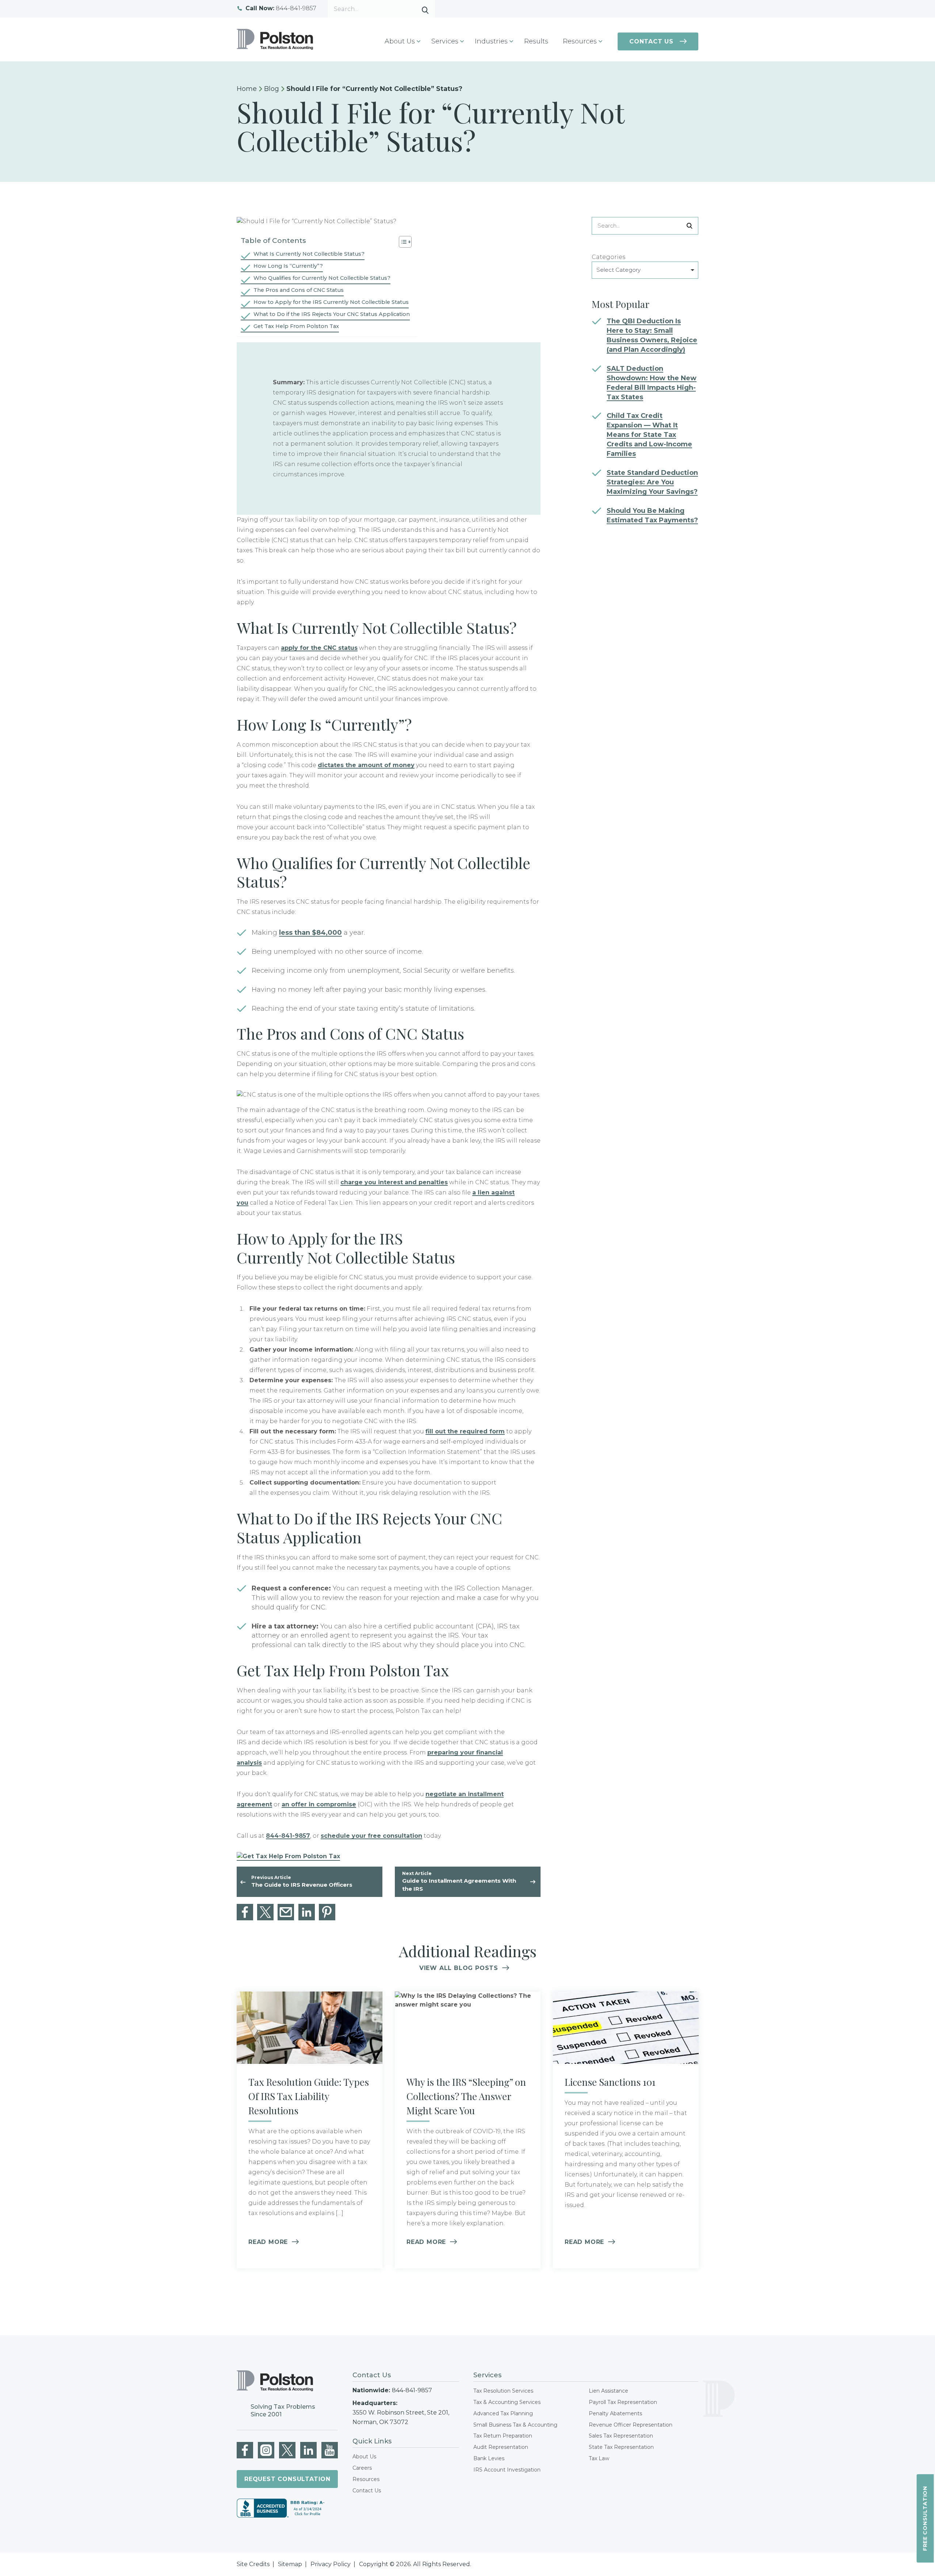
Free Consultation (925, 2519)
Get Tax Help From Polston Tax (296, 326)
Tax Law (599, 2458)
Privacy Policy (331, 2564)
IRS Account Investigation (507, 2470)
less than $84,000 (310, 933)
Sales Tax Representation (621, 2436)
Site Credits (253, 2564)
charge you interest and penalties (394, 1182)
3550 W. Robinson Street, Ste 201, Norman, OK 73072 (401, 2417)
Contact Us (651, 41)
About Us (364, 2457)
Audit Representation (501, 2447)
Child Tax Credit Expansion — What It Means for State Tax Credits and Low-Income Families (649, 435)
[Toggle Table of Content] (402, 242)
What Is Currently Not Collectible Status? (309, 254)
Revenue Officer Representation (631, 2425)
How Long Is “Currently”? (288, 266)
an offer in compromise (319, 1804)
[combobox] (645, 270)
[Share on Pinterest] (327, 1912)
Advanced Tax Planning (503, 2413)
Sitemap (290, 2564)
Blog (272, 89)
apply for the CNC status (319, 648)
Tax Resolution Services (503, 2391)
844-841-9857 (281, 9)
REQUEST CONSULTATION (287, 2479)
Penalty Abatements (615, 2413)
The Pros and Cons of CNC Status (299, 290)
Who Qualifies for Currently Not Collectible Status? (322, 278)
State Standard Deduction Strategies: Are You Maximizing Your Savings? (652, 482)
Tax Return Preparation (503, 2436)
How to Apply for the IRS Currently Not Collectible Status (331, 302)
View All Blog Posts (459, 1968)
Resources (366, 2479)
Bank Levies (489, 2458)
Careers (362, 2468)
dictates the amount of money (366, 765)
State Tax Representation (621, 2447)
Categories (608, 257)
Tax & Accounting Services (507, 2402)
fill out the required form (465, 1431)
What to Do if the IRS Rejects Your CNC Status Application (332, 314)
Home (247, 89)
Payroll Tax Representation (623, 2402)
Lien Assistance (608, 2391)
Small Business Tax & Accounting (515, 2425)
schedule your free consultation (371, 1836)
